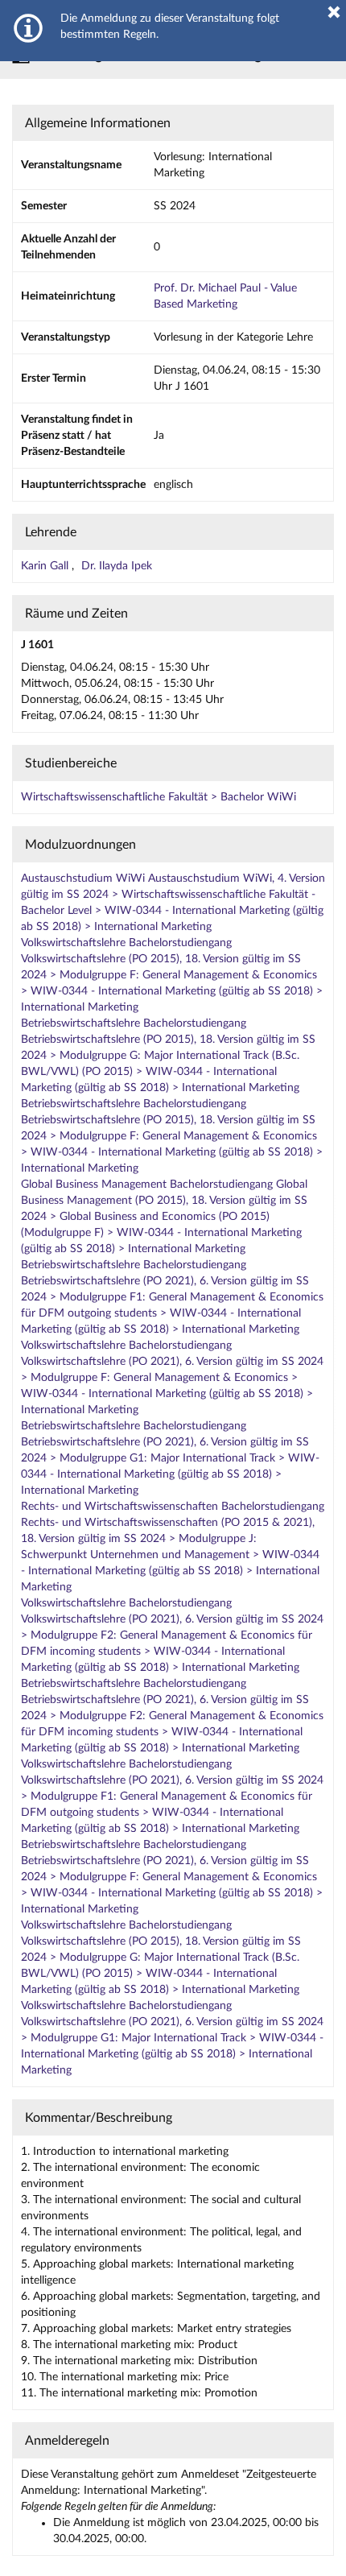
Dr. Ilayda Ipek (117, 566)
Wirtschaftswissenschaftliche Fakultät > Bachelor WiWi (159, 797)
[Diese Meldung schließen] (334, 12)
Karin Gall (46, 566)
